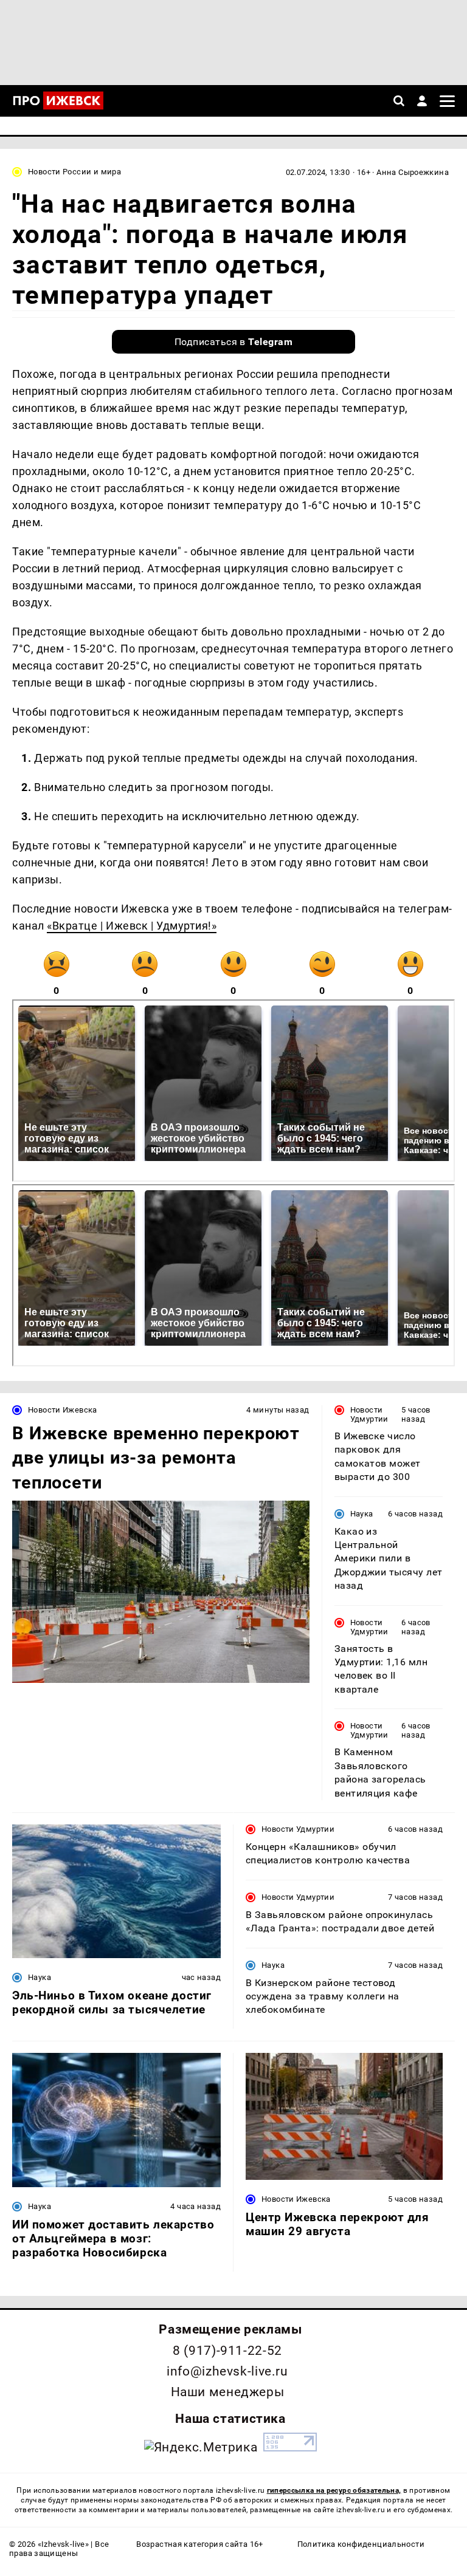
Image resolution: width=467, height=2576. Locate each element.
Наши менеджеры (228, 2392)
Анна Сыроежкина (413, 172)
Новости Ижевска (63, 1410)
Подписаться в (234, 342)
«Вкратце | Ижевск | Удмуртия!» (132, 926)
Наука (362, 1514)
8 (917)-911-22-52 (227, 2351)
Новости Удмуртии (369, 1414)
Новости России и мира (74, 172)
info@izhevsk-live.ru (227, 2371)
